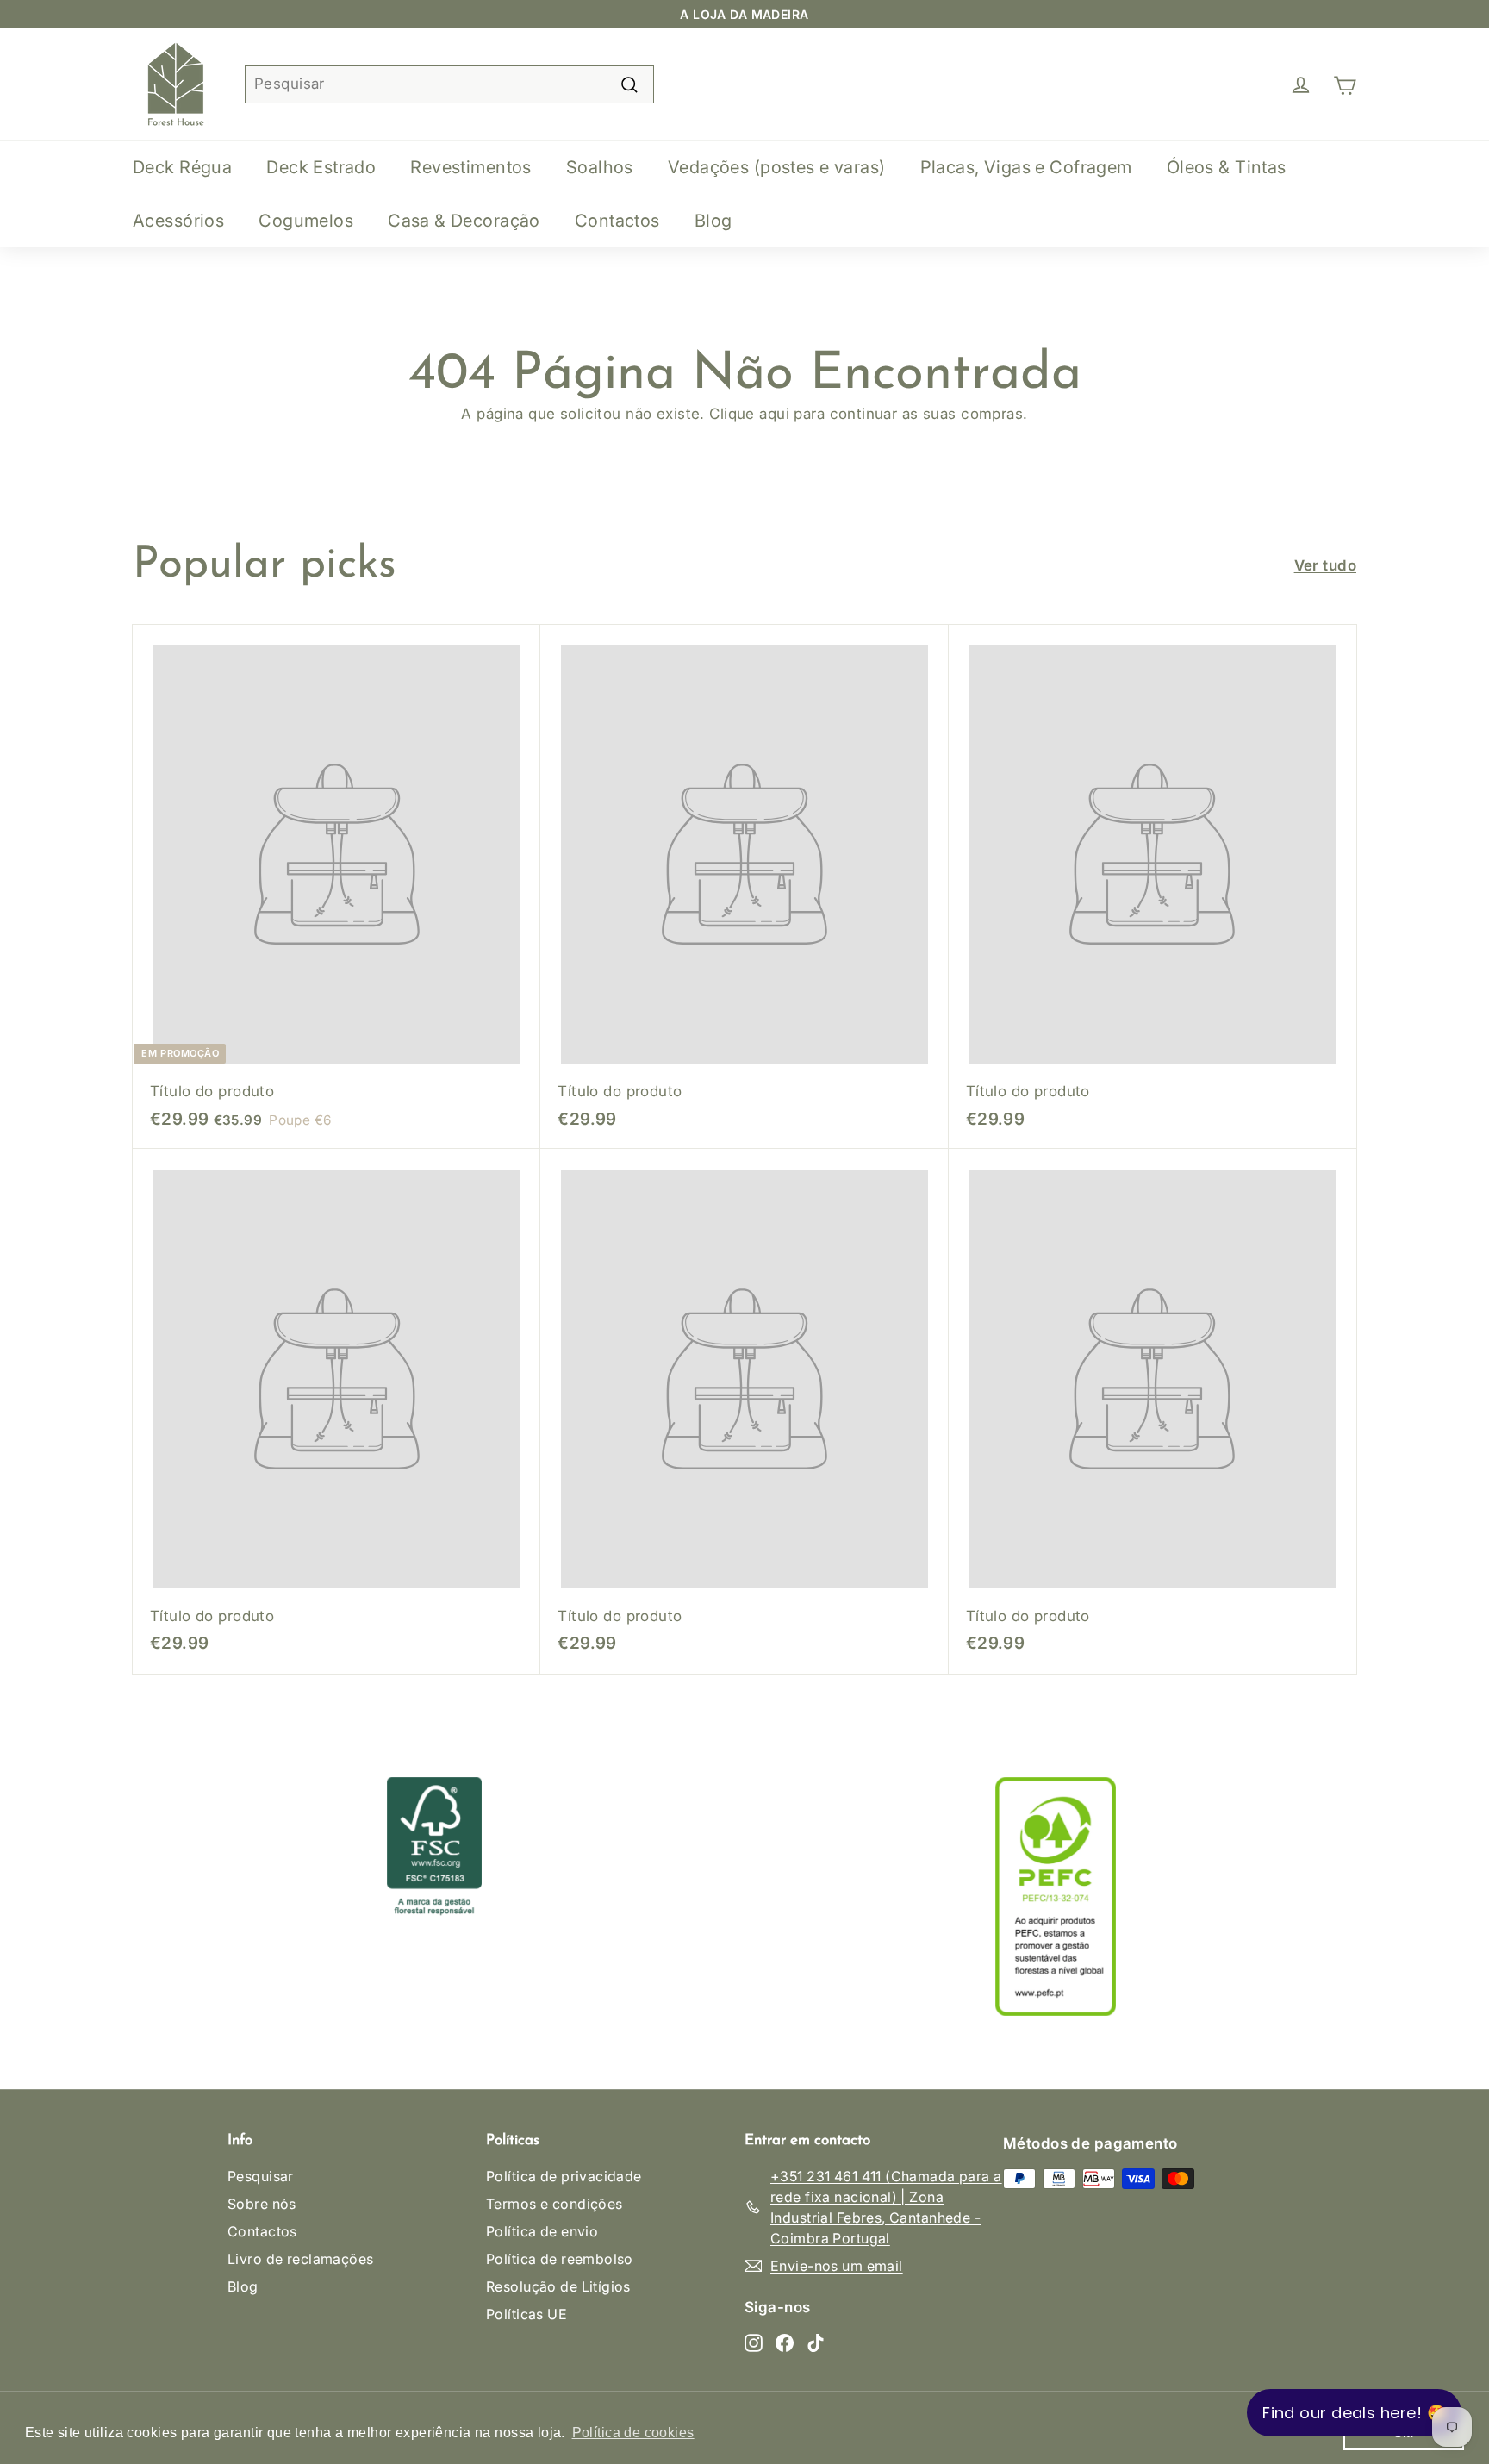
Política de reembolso (560, 2259)
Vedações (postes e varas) (777, 167)
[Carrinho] (1345, 84)
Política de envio (542, 2231)
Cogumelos (306, 221)
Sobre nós (262, 2204)
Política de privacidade (564, 2176)
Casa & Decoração (464, 221)
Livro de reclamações (301, 2259)
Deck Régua (182, 167)
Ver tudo (1325, 565)
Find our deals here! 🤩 (1354, 2413)
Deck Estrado (321, 167)
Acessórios (178, 221)
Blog (713, 221)
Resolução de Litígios (558, 2286)
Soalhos (600, 167)
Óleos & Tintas (1227, 167)
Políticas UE (526, 2314)
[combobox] (449, 84)
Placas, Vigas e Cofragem (1026, 167)
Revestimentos (471, 167)
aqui (774, 414)
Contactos (617, 221)
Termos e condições (554, 2204)
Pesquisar (261, 2176)
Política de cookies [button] (633, 2433)
